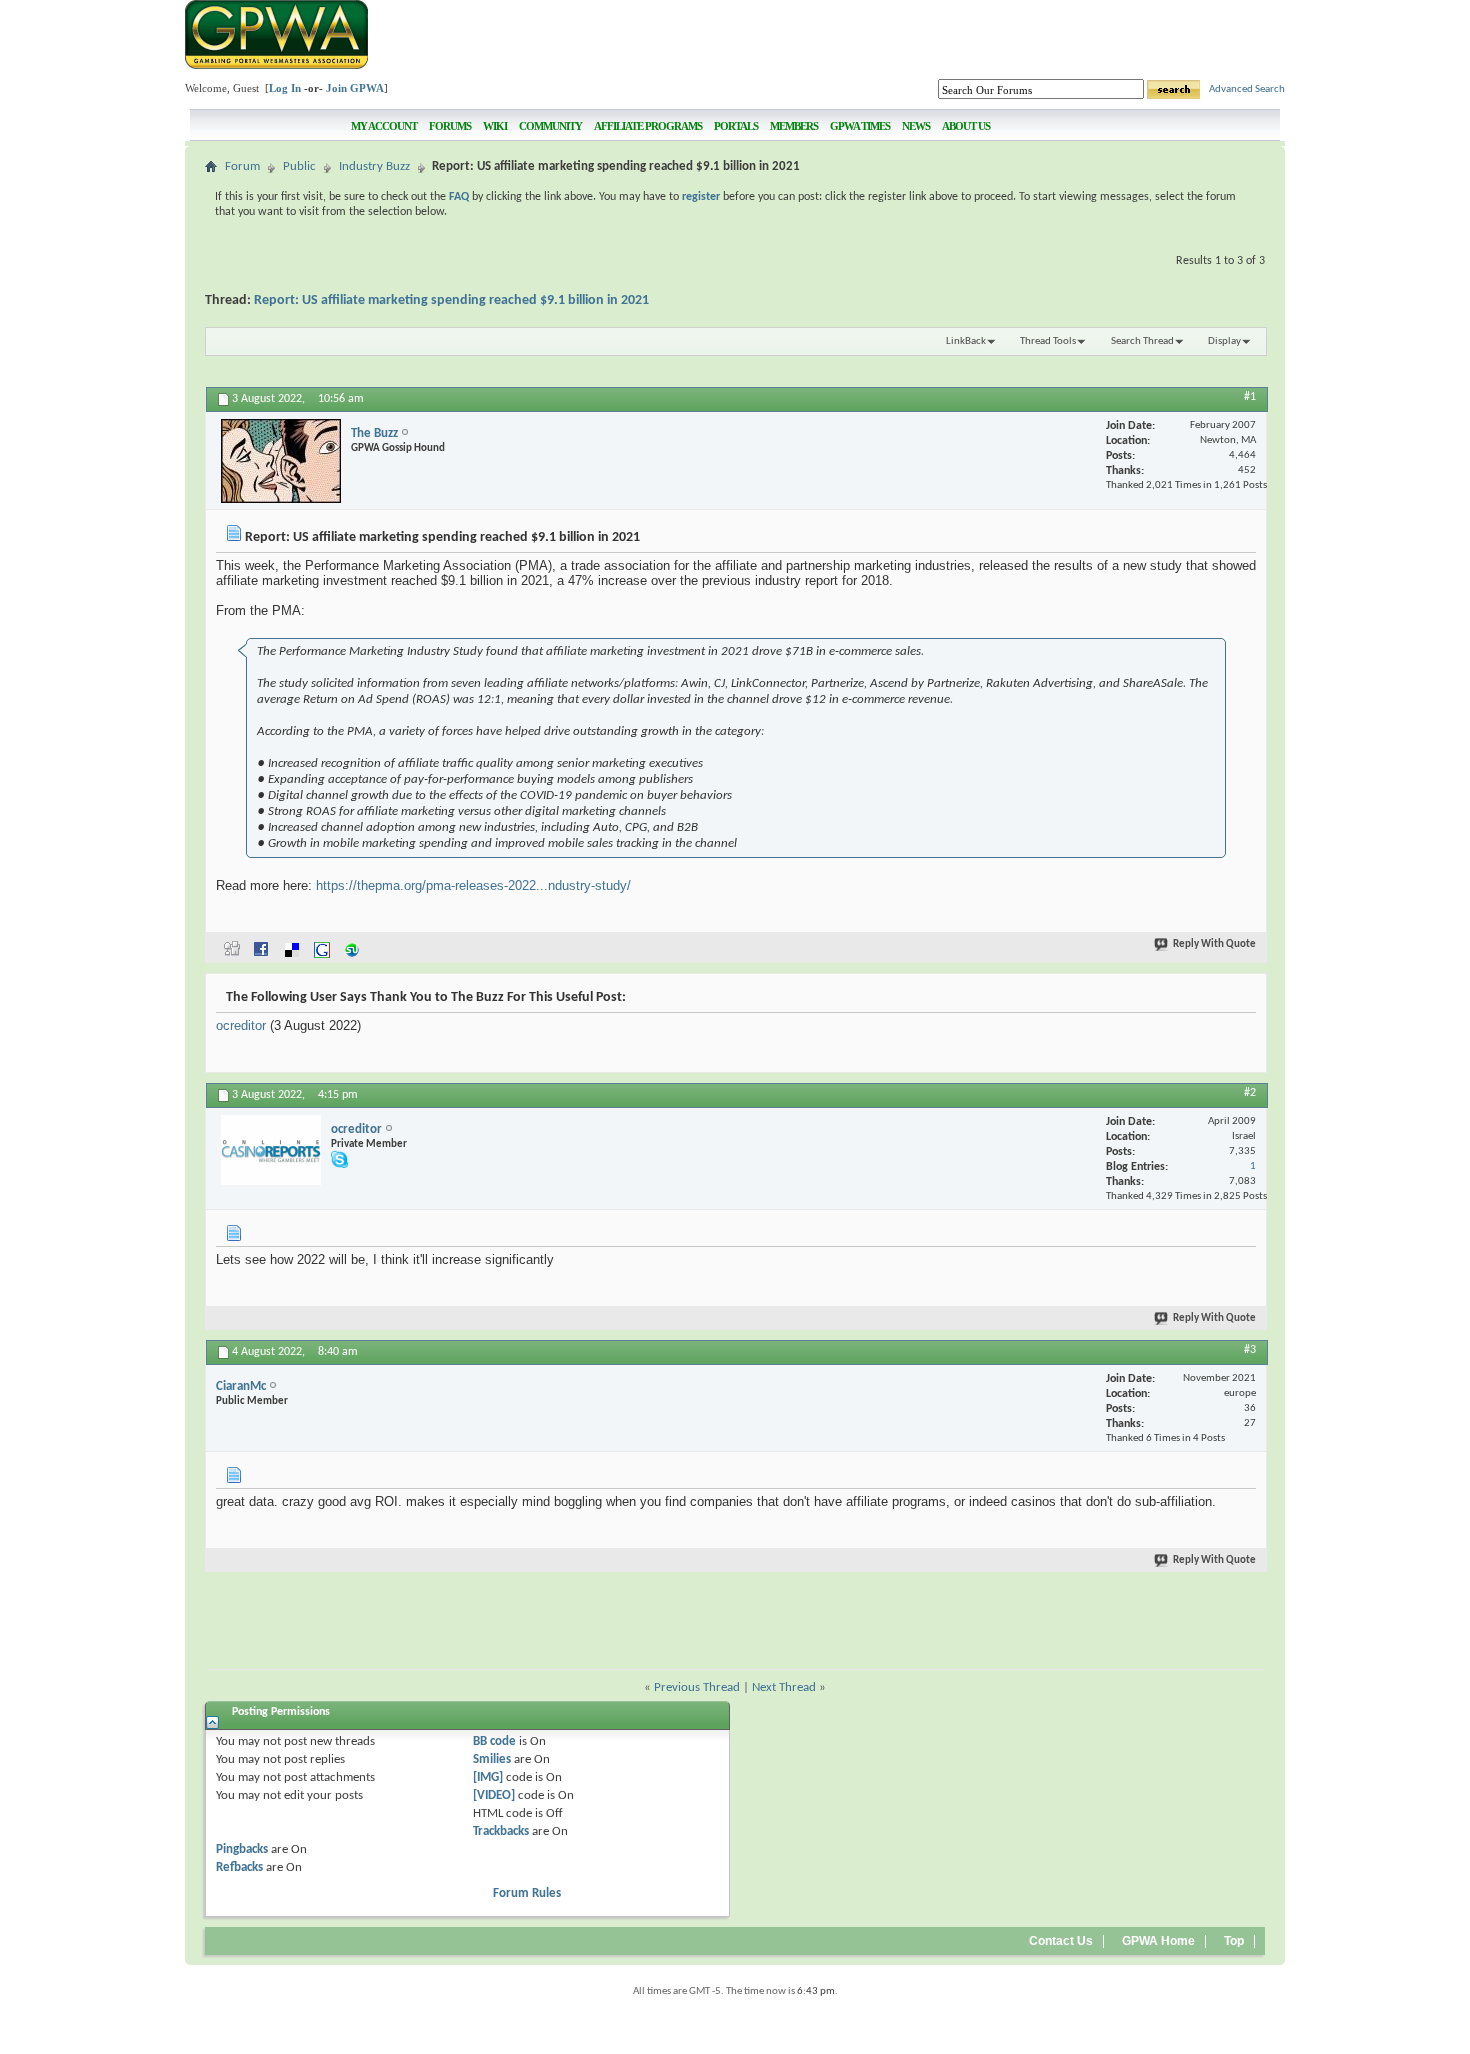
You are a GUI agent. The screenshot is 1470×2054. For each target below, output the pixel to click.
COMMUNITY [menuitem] (550, 126)
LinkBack (966, 341)
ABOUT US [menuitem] (966, 126)
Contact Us (1061, 1941)
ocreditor (241, 1025)
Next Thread (784, 1687)
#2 (1250, 1093)
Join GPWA (355, 88)
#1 (1250, 397)
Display (1224, 341)
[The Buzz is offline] (281, 461)
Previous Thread (697, 1687)
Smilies (492, 1759)
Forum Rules (527, 1893)
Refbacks (239, 1867)
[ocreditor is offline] (271, 1150)
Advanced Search (1247, 89)
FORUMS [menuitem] (450, 126)
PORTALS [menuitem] (736, 126)
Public (299, 166)
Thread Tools (1048, 341)
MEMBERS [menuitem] (794, 126)
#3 (1250, 1350)
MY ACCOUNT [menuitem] (384, 126)
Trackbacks (501, 1831)
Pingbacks (242, 1849)
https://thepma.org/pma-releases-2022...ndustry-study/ (473, 885)
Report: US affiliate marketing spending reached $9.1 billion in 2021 (451, 300)
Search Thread (1142, 341)
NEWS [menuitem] (916, 126)
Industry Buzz (374, 166)
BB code (494, 1741)
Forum (242, 166)
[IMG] (488, 1777)
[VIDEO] (494, 1795)
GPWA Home (1158, 1941)
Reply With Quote (1214, 944)
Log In (285, 88)
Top (1234, 1941)
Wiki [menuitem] (495, 126)
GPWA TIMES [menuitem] (860, 126)
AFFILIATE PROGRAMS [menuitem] (648, 126)
